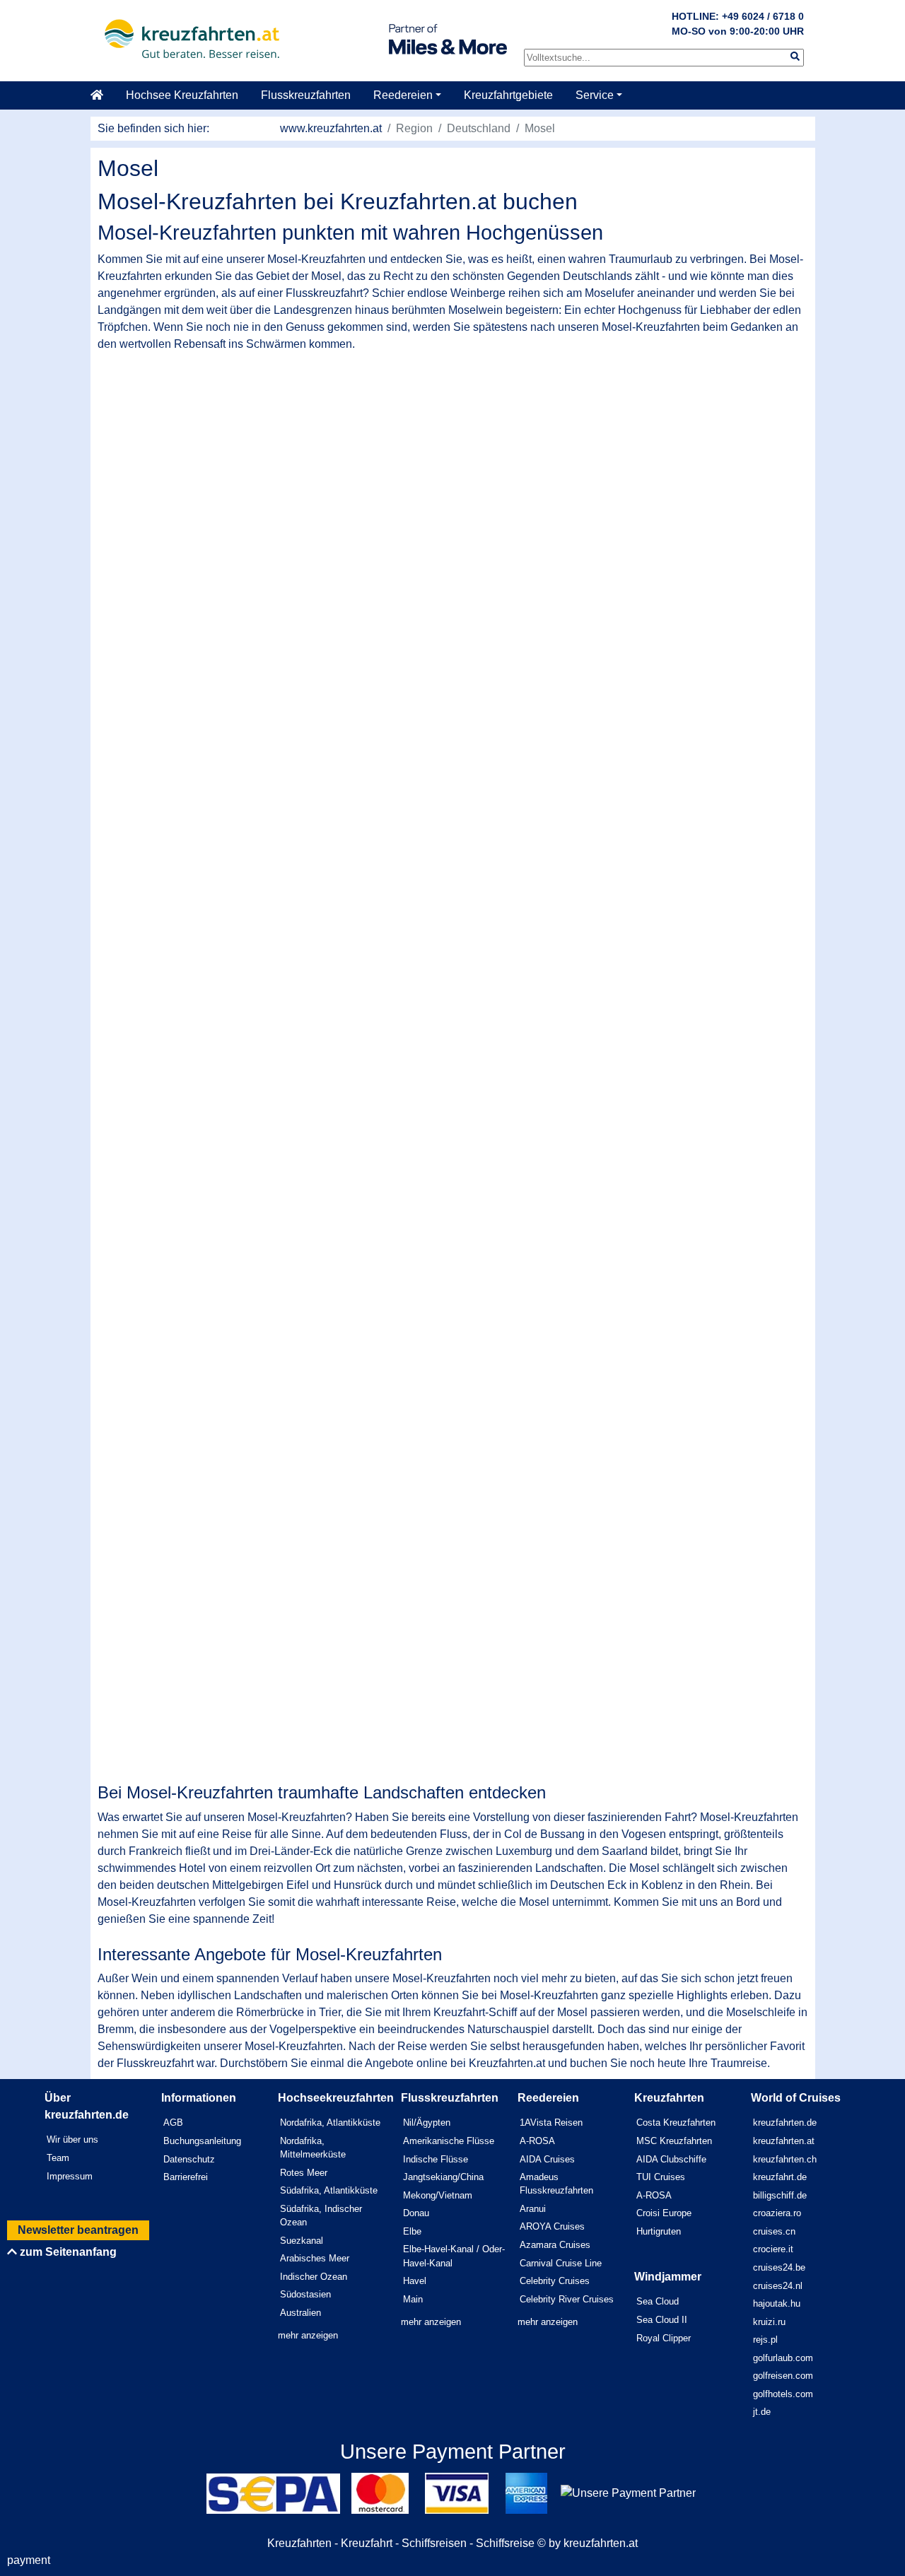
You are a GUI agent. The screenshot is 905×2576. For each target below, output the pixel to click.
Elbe (412, 2231)
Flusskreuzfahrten (306, 95)
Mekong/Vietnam (438, 2195)
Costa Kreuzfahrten (676, 2123)
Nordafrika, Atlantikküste (330, 2123)
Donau (416, 2213)
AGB (173, 2123)
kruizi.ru (769, 2322)
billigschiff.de (780, 2195)
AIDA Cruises (547, 2159)
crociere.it (773, 2249)
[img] (795, 56)
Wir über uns (72, 2139)
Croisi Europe (664, 2213)
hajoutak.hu (777, 2303)
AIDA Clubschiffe (671, 2159)
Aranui (533, 2209)
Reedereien (403, 95)
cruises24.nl (778, 2286)
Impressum (70, 2176)
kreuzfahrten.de (785, 2123)
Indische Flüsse (436, 2159)
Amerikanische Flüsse (449, 2141)
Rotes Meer (304, 2173)
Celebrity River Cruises (567, 2299)
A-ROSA (537, 2141)
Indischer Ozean (314, 2277)
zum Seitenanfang (67, 2252)
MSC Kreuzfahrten (674, 2141)
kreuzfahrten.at (784, 2141)
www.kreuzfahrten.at (331, 128)
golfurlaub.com (783, 2358)
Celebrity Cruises (555, 2281)
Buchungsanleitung (202, 2141)
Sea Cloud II (662, 2320)
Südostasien (305, 2294)
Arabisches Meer (315, 2258)
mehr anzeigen (308, 2335)
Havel (415, 2281)
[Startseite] (103, 95)
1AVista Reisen (551, 2123)
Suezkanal (302, 2241)
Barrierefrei (186, 2177)
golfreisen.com (783, 2376)
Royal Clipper (664, 2338)
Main (413, 2299)
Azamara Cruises (555, 2245)
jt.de (762, 2412)
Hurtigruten (659, 2231)
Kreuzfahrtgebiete (508, 95)
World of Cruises (796, 2098)
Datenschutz (189, 2159)
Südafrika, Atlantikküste (329, 2190)
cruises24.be (779, 2267)
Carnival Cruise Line (561, 2263)
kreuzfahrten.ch (785, 2159)
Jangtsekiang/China (443, 2177)
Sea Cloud (658, 2301)
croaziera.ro (777, 2213)
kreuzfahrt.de (780, 2177)
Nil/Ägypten (427, 2123)
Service (595, 95)
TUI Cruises (661, 2177)
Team (58, 2158)
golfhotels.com (783, 2394)
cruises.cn (774, 2231)
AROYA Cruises (552, 2226)
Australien (300, 2313)
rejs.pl (765, 2340)
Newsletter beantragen (78, 2230)
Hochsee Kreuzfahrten (182, 95)
